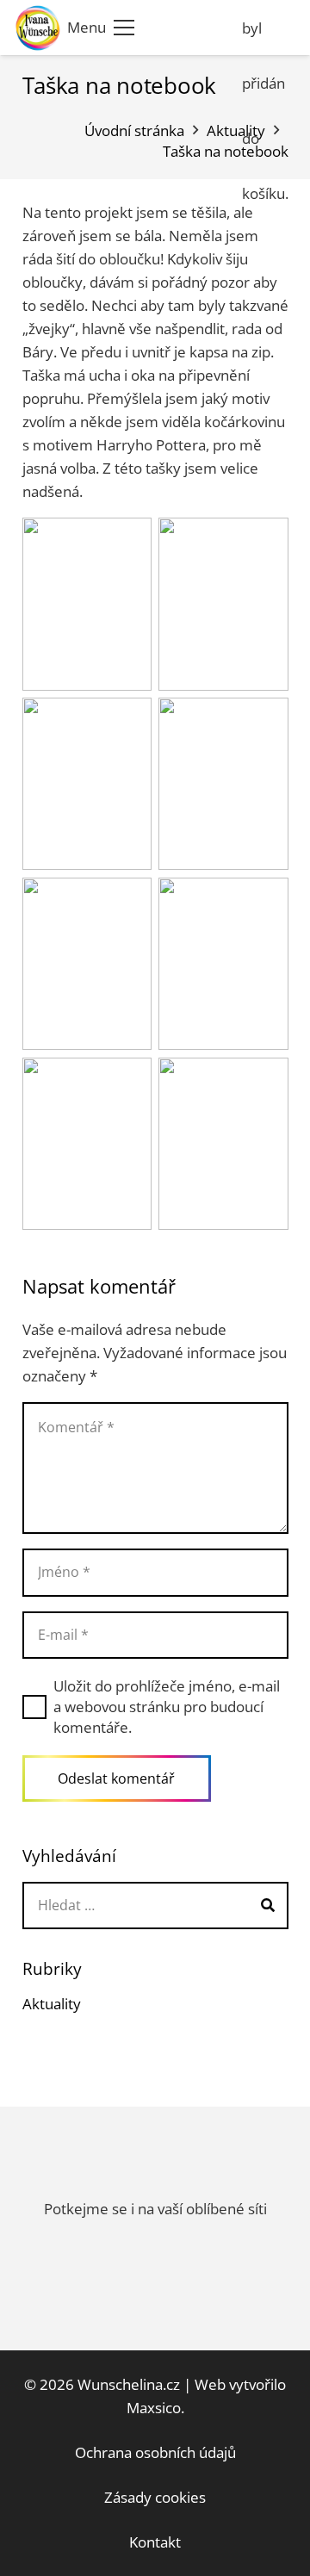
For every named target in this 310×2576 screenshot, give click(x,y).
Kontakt (155, 2542)
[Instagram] (185, 28)
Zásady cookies (155, 2497)
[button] (101, 28)
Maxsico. (155, 2408)
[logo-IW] (38, 28)
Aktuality (52, 2004)
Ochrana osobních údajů (155, 2452)
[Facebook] (223, 28)
